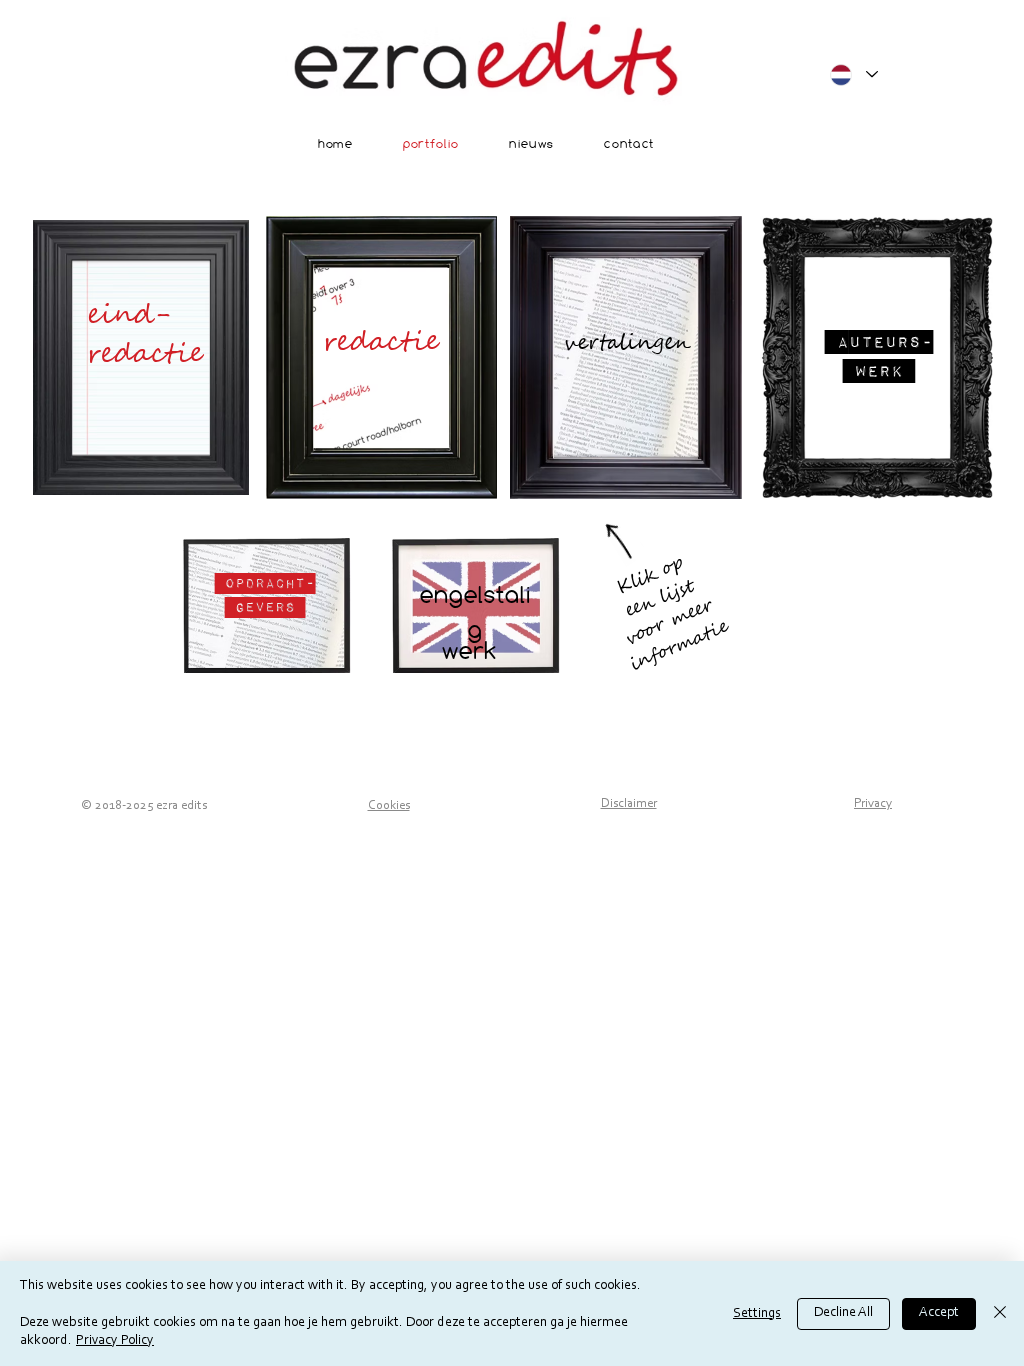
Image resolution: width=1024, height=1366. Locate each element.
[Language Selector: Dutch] (853, 74)
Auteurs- (885, 341)
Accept (939, 1313)
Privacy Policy (115, 1341)
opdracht (265, 582)
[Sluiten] (1000, 1313)
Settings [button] (757, 1314)
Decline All (843, 1313)
